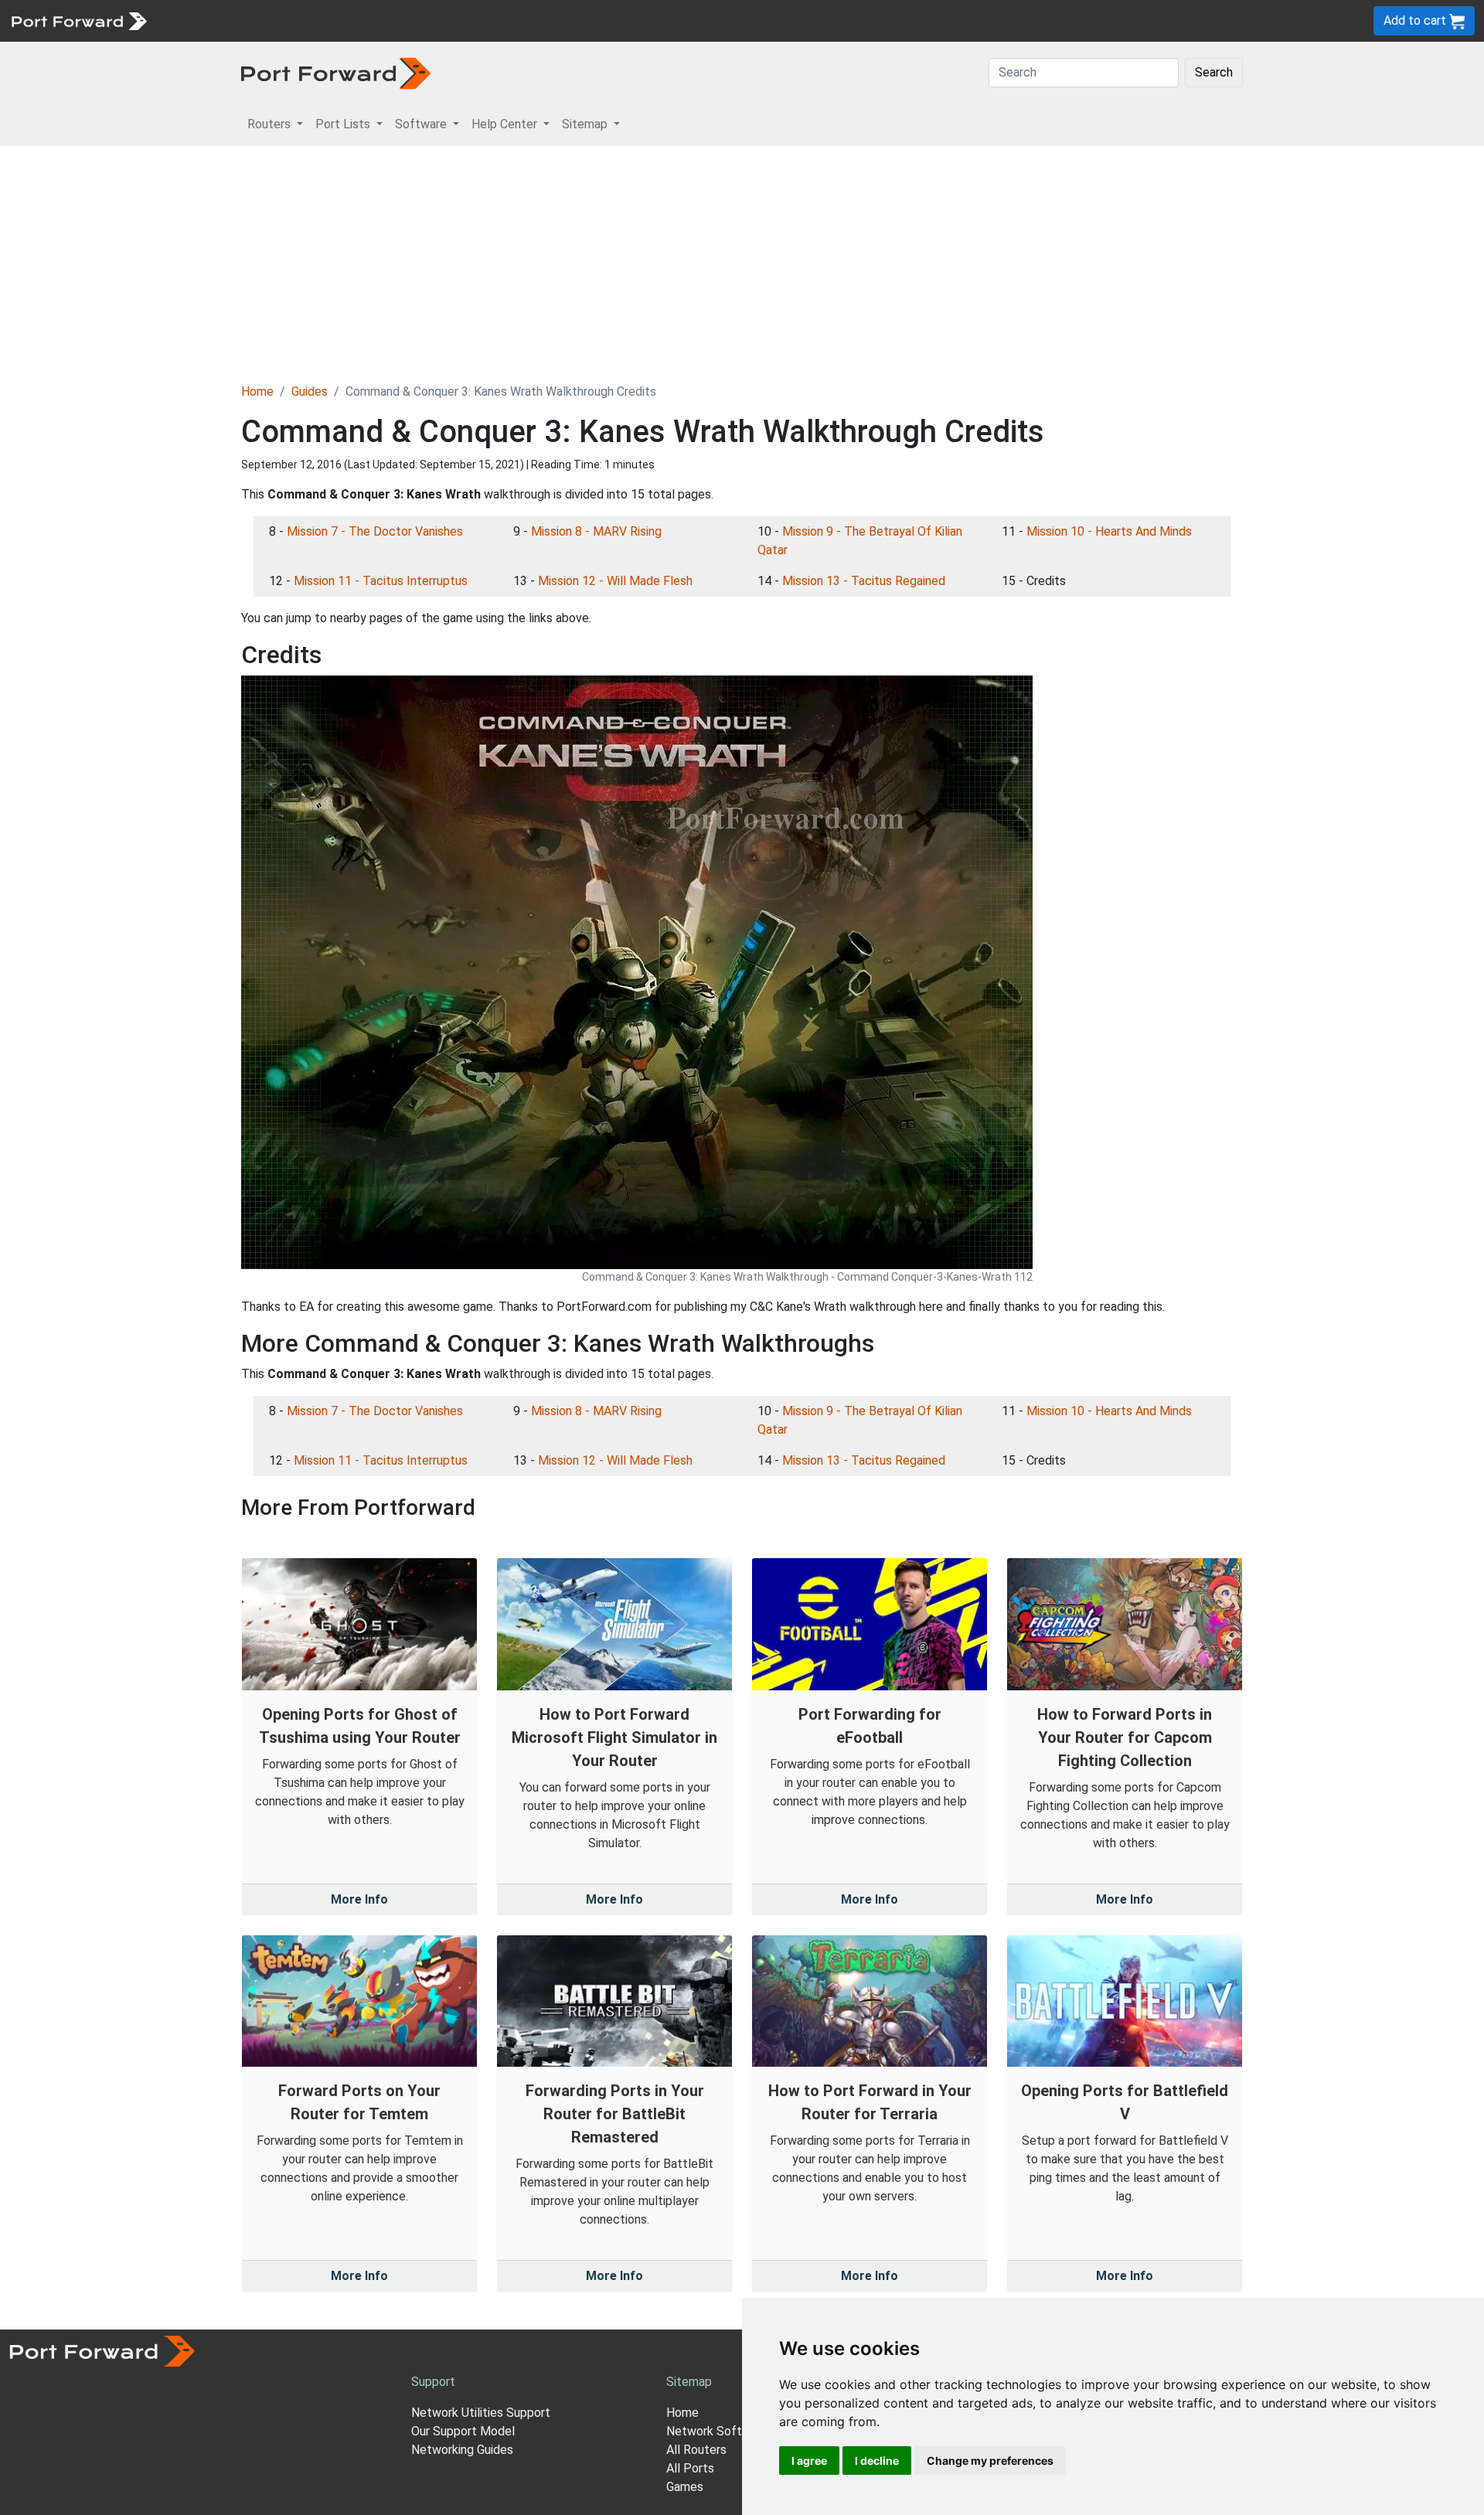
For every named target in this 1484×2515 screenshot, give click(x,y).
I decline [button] (877, 2461)
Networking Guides (462, 2450)
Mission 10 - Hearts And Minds (1109, 531)
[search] (522, 20)
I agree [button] (809, 2461)
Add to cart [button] (1416, 20)
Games (685, 2487)
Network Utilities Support (481, 2413)
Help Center (411, 20)
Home (257, 391)
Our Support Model (463, 2431)
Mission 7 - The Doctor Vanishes (375, 531)
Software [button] (422, 124)
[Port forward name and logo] (78, 20)
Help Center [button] (506, 124)
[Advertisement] (742, 262)
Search (1214, 72)
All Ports (690, 2468)
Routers (213, 20)
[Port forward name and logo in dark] (336, 72)
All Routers (696, 2450)
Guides (310, 391)
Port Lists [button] (344, 124)
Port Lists (274, 20)
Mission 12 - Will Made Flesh (615, 581)
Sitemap (479, 20)
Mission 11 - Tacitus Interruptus (381, 581)
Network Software (717, 2431)
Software (340, 20)
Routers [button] (271, 124)
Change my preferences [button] (990, 2461)
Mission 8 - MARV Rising (596, 531)
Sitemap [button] (586, 124)
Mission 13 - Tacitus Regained (864, 581)
